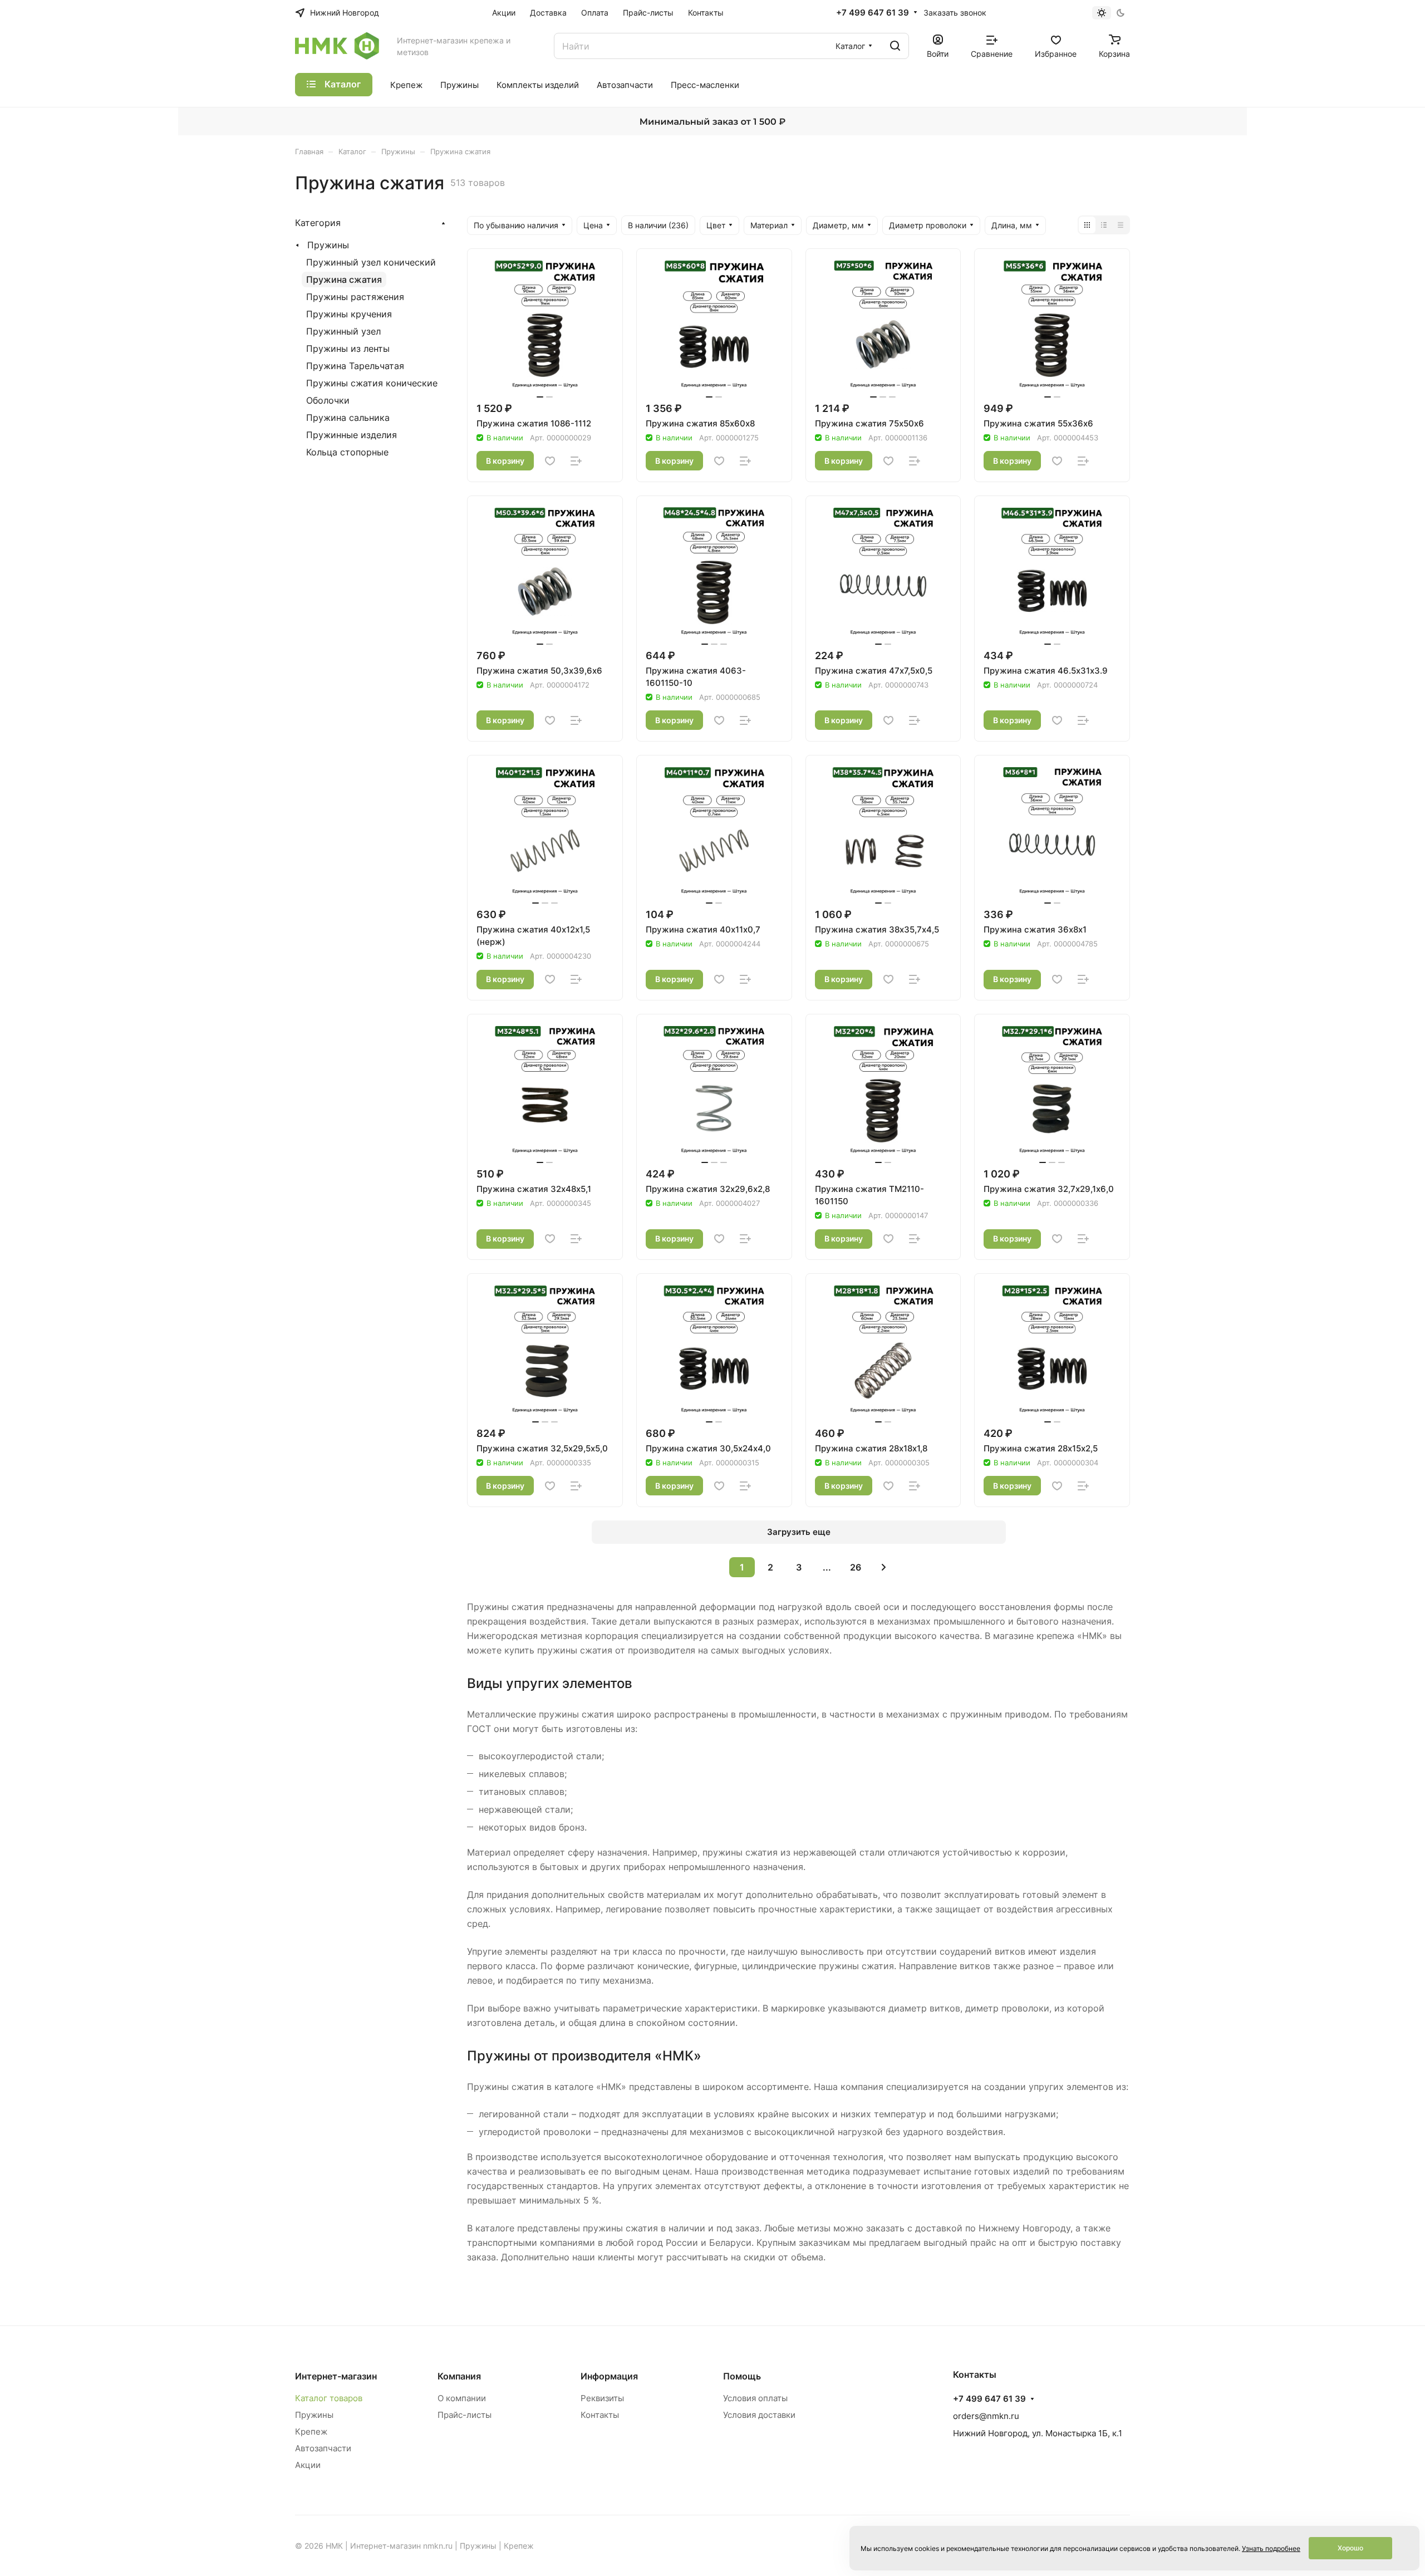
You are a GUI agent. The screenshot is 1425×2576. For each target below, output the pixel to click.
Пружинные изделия (352, 435)
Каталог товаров (329, 2398)
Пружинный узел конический (371, 262)
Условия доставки (759, 2415)
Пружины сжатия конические (372, 383)
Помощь (742, 2376)
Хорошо (1350, 2548)
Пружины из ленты (348, 349)
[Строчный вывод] (1104, 225)
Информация (609, 2376)
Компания (459, 2376)
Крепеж (311, 2432)
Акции (308, 2465)
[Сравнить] (576, 461)
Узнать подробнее (1271, 2548)
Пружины (328, 245)
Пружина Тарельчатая (355, 366)
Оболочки (328, 400)
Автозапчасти (323, 2448)
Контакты (600, 2415)
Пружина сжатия (344, 279)
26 (856, 1567)
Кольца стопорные (347, 452)
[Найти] (895, 46)
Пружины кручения (349, 314)
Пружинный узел (343, 331)
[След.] (884, 1567)
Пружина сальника (348, 418)
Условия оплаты (755, 2398)
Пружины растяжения (355, 297)
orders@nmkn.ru (986, 2416)
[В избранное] (550, 461)
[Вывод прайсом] (1121, 225)
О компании (462, 2398)
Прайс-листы (465, 2415)
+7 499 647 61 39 (873, 13)
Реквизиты (602, 2398)
